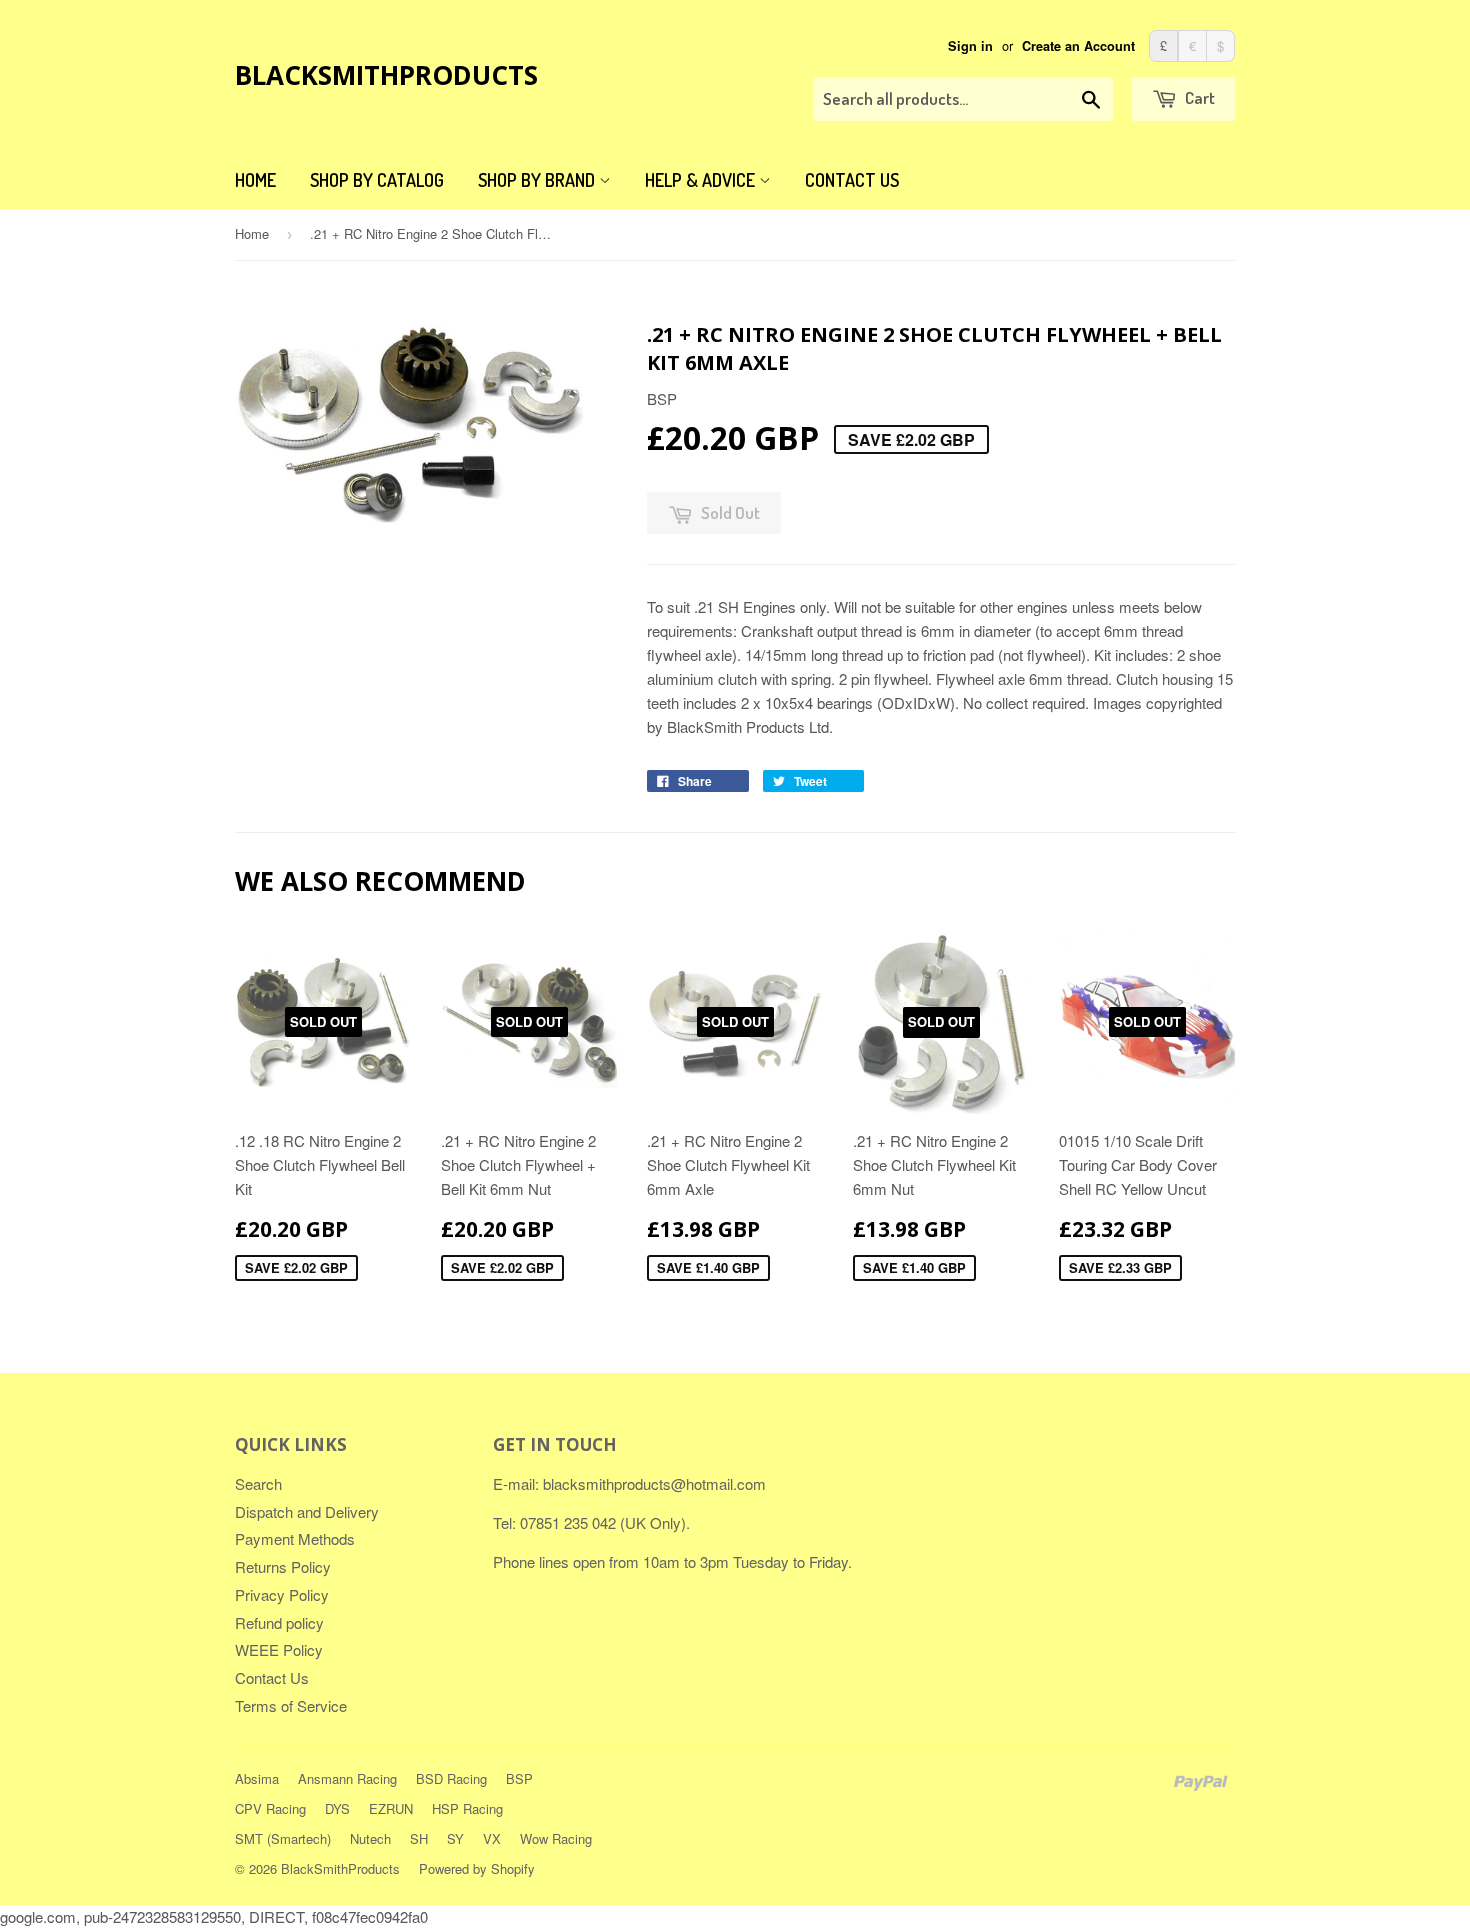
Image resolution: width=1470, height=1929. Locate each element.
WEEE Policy (279, 1649)
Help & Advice (702, 180)
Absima (257, 1778)
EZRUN (391, 1808)
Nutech (370, 1838)
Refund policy (279, 1622)
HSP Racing (467, 1808)
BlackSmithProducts (386, 75)
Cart (1198, 97)
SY (455, 1838)
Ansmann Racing (347, 1778)
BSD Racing (451, 1778)
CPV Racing (270, 1808)
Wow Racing (556, 1838)
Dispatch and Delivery (307, 1511)
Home (255, 180)
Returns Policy (283, 1566)
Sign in (970, 46)
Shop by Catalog (377, 180)
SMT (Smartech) (283, 1838)
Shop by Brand (538, 180)
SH (419, 1838)
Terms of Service (291, 1705)
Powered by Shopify (477, 1868)
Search (258, 1483)
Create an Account (1078, 46)
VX (492, 1838)
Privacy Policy (282, 1594)
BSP (519, 1778)
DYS (337, 1808)
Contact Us (852, 180)
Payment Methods (295, 1538)
